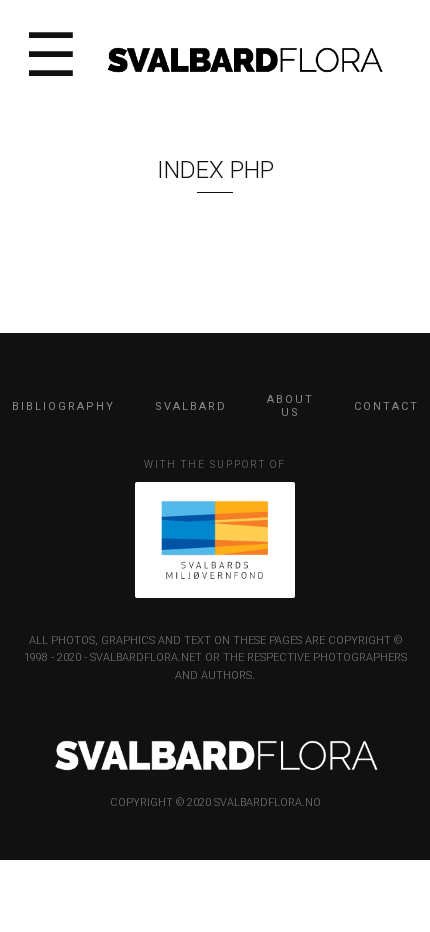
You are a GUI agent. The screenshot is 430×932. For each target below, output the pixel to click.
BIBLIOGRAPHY (63, 406)
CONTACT (386, 406)
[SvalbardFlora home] (244, 58)
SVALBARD (191, 406)
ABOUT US (290, 406)
